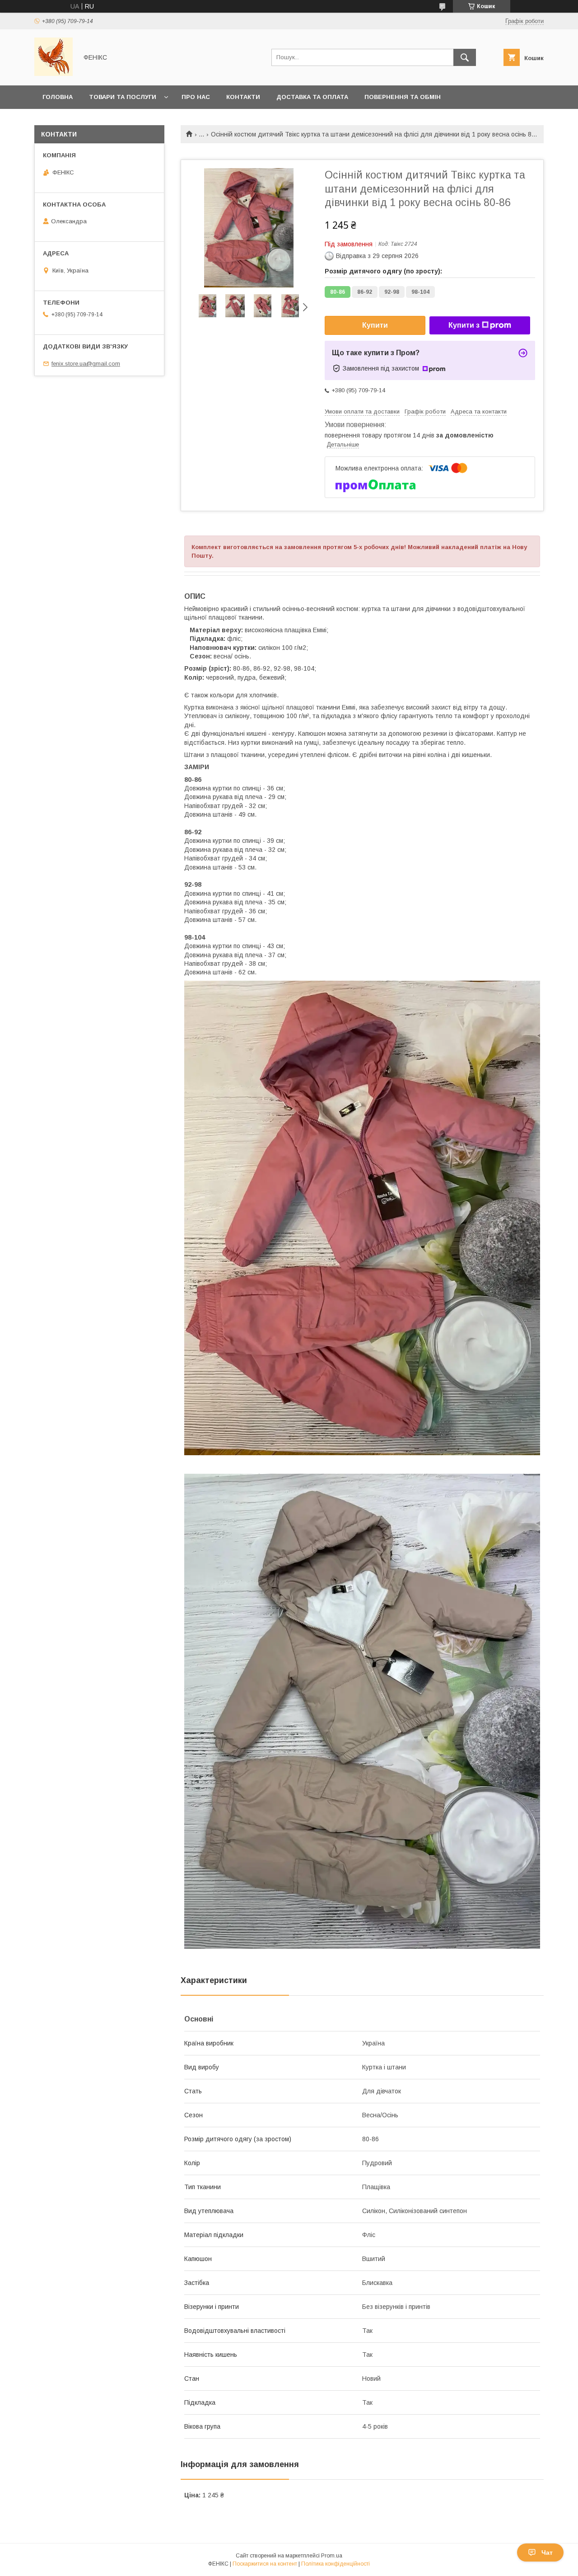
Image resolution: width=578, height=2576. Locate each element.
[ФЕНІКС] (54, 74)
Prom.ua (332, 2556)
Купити (375, 325)
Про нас (196, 97)
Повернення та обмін (403, 97)
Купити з (464, 325)
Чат (547, 2552)
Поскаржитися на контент (265, 2564)
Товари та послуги (123, 97)
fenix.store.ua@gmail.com (86, 364)
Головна (58, 97)
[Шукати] (465, 57)
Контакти (243, 97)
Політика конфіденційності (336, 2564)
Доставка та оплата (312, 97)
